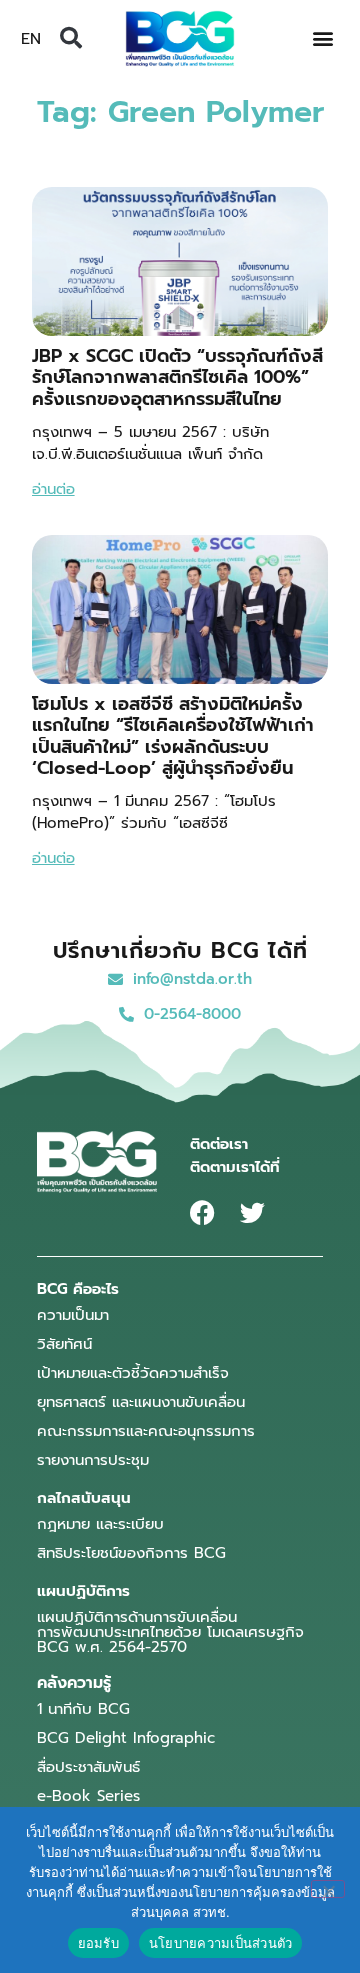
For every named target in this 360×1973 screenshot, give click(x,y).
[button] (71, 38)
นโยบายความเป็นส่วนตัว (221, 1943)
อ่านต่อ (53, 489)
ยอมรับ (98, 1943)
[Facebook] (202, 1212)
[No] (328, 1889)
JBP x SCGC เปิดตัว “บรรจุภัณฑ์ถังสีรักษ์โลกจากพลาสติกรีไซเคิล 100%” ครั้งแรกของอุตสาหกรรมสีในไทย (177, 377)
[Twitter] (252, 1212)
